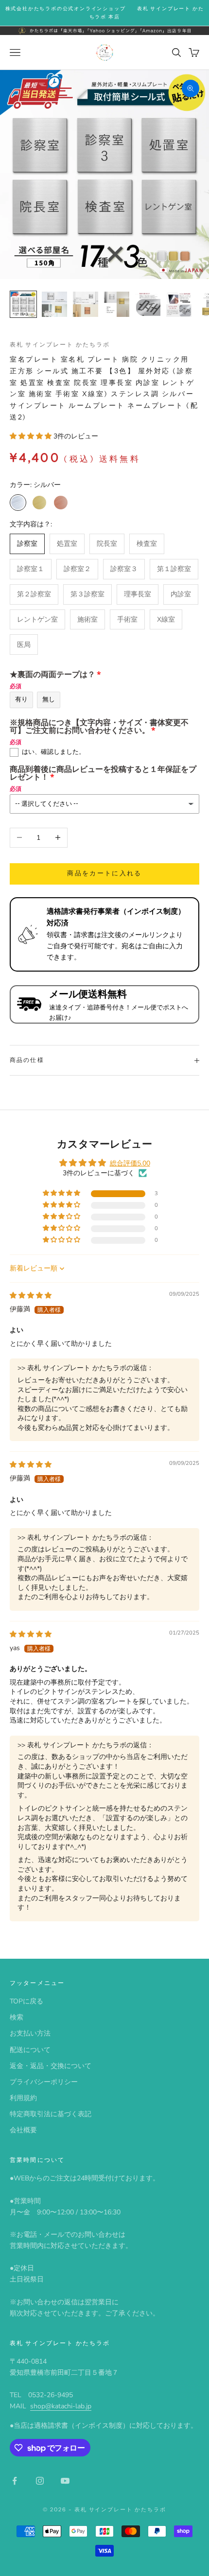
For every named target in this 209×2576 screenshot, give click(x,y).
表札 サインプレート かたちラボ (60, 344)
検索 (17, 2017)
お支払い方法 (30, 2033)
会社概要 (23, 2130)
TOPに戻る (26, 2001)
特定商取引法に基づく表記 (51, 2114)
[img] (31, 1296)
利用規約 (23, 2098)
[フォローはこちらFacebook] (15, 2481)
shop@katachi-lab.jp (61, 2406)
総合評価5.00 (130, 1163)
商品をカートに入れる (104, 873)
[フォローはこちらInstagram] (40, 2481)
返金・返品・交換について (51, 2066)
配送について (30, 2050)
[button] (32, 436)
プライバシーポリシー (44, 2082)
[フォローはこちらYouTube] (65, 2481)
